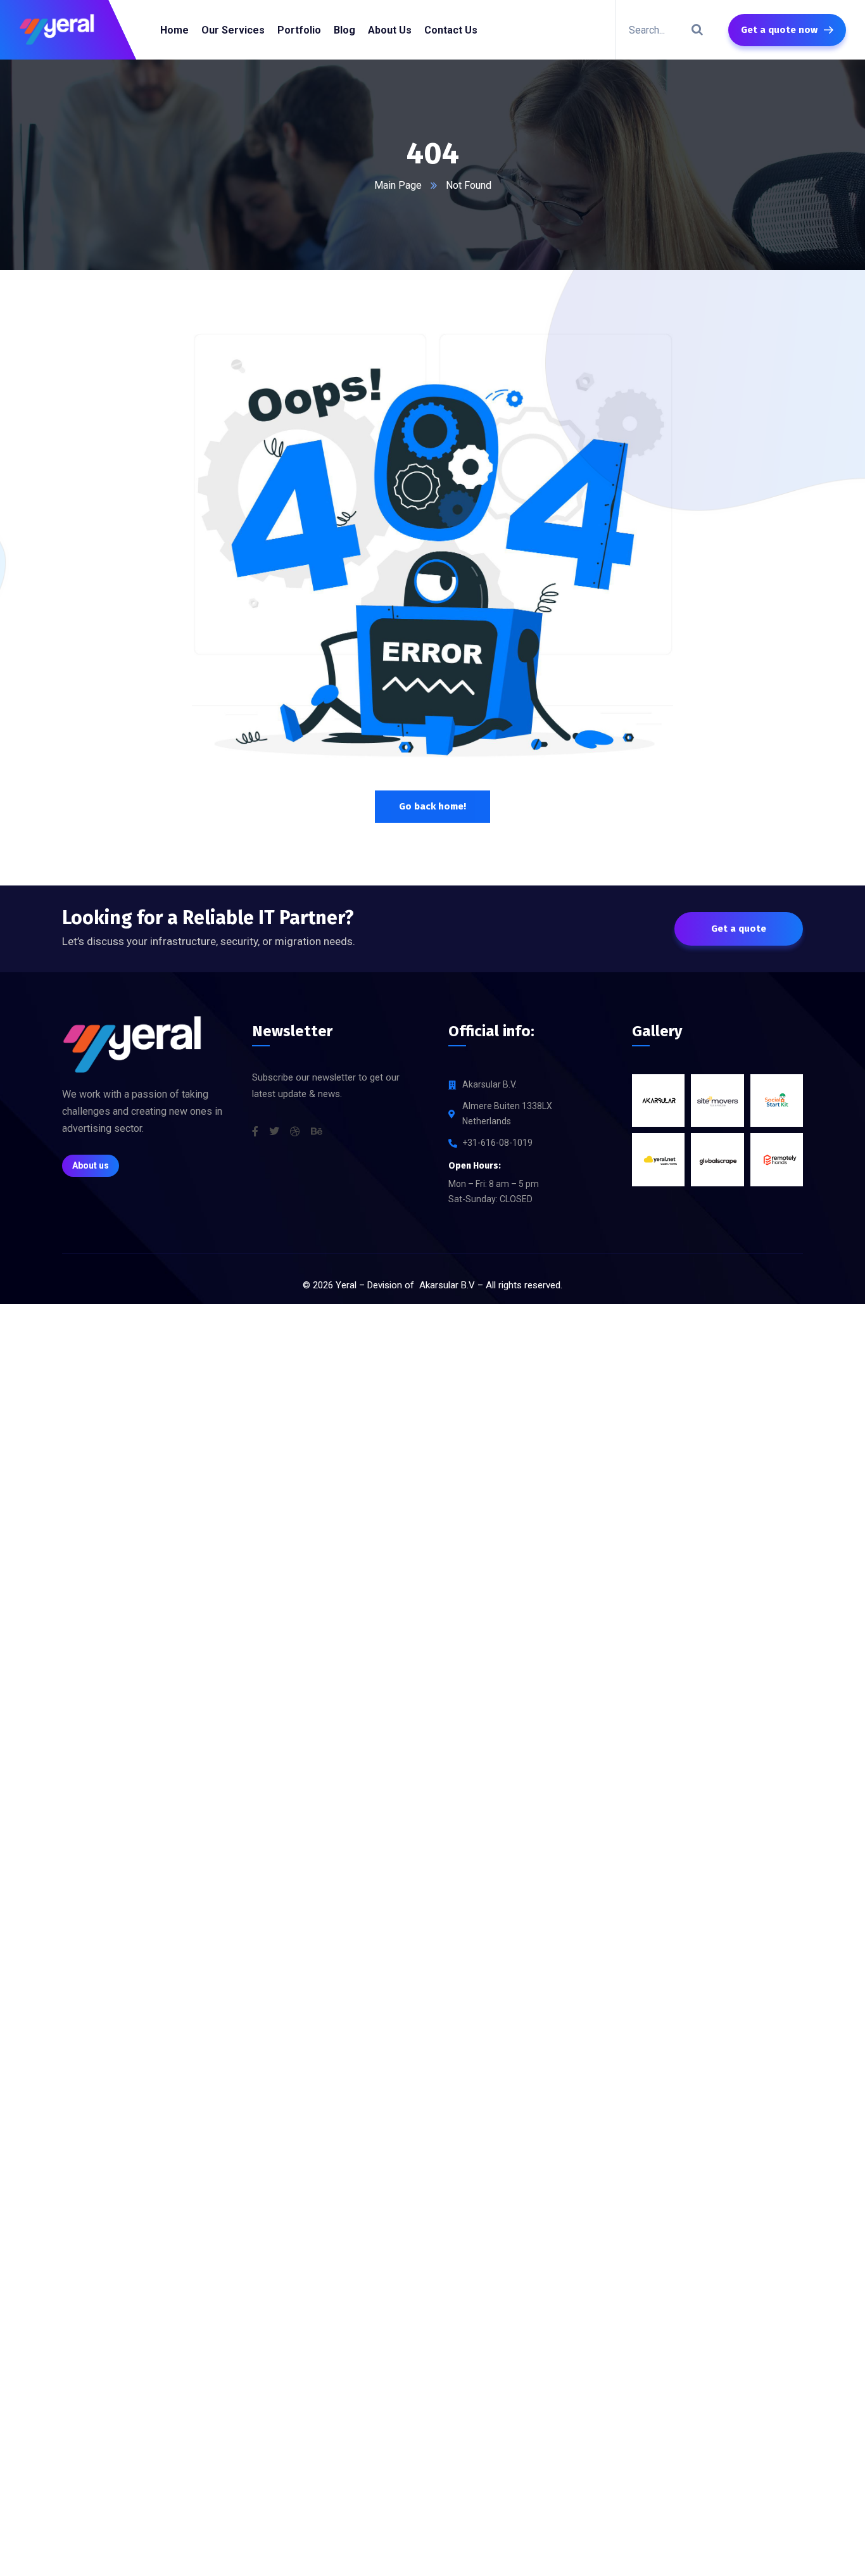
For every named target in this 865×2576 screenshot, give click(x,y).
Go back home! (432, 806)
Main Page (398, 185)
